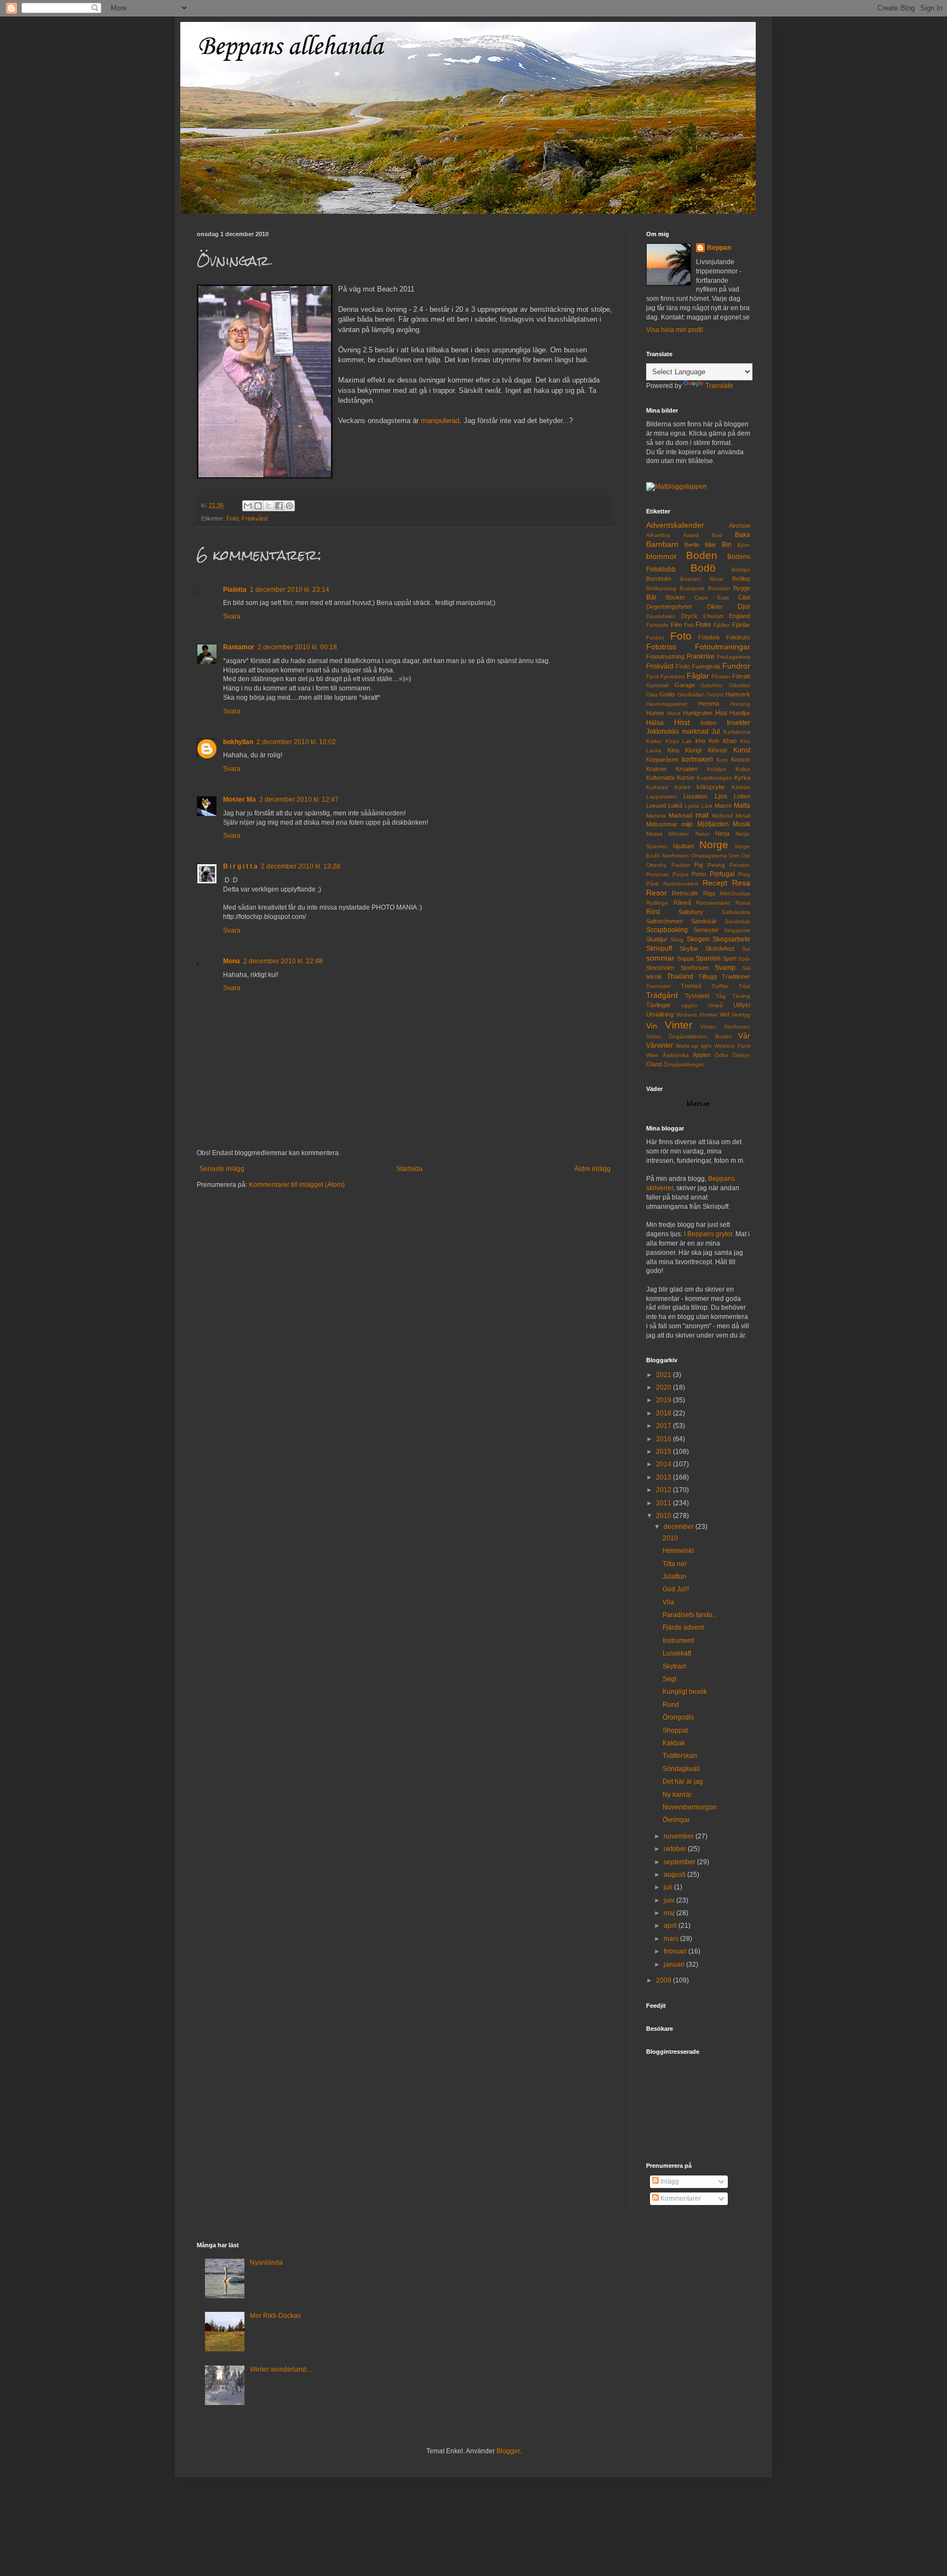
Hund (674, 713)
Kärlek (683, 787)
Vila (668, 1602)
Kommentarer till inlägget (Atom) (297, 1185)
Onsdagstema (709, 856)
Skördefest (720, 949)
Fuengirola (706, 666)
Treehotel (658, 986)
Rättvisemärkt (713, 903)
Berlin (692, 545)
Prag (744, 874)
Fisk (689, 625)
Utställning (660, 1014)
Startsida (409, 1169)
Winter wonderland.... (281, 2369)
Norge (714, 845)
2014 (664, 1464)
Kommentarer (680, 2198)
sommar (660, 958)
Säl (746, 968)
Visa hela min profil (675, 330)
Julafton (674, 1577)
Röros (743, 903)
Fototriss (661, 647)
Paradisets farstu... (690, 1615)
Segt (669, 1679)
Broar (717, 579)
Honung (740, 704)
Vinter (678, 1025)
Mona (232, 961)
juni (670, 1900)
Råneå (682, 903)
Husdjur (740, 713)
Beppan (719, 248)
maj (670, 1913)
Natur (702, 834)
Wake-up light (694, 1046)
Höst (682, 722)
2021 (664, 1375)
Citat (744, 597)
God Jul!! (676, 1589)
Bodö (703, 568)
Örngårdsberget (684, 1064)
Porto (699, 874)
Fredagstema (734, 657)
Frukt (683, 666)
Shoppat (675, 1730)
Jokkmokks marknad (677, 732)
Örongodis (678, 1717)
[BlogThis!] (258, 506)
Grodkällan (691, 695)
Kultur (743, 769)
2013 (664, 1477)
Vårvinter (660, 1046)
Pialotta (235, 590)
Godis (667, 694)
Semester (706, 930)
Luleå (675, 806)
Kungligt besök (685, 1692)
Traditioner (736, 976)
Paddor (681, 865)
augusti (675, 1875)
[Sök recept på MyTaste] (677, 487)
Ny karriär (677, 1795)
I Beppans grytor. (709, 1234)
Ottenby (656, 865)
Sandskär (704, 921)
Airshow (740, 526)
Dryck (689, 616)
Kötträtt (741, 787)
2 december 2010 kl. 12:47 (299, 799)
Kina (673, 750)
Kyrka (742, 778)
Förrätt (741, 676)
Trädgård (662, 995)
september (680, 1862)
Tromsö (691, 986)
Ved (724, 1014)
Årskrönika (676, 1055)
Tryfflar (720, 986)
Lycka (692, 806)
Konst (742, 750)
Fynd (652, 676)
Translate (719, 386)
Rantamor (239, 647)
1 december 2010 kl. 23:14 (290, 590)
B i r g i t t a (240, 866)
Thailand (680, 976)
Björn (744, 545)
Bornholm (659, 579)
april (671, 1926)
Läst (707, 806)
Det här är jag (683, 1781)
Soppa (685, 958)
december (680, 1527)
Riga (709, 893)
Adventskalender (675, 525)
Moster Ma (239, 799)
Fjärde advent (683, 1627)
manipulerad (440, 421)
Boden (702, 555)
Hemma (709, 704)
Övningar (676, 1820)
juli (669, 1887)
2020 (664, 1387)
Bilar (711, 545)
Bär (651, 597)
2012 (664, 1490)
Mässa (654, 834)
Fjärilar (741, 625)
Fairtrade (657, 625)
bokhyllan (238, 742)
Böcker (675, 597)
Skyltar (689, 949)
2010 (664, 1516)
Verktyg (741, 1015)
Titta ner (675, 1564)
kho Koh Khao (716, 741)
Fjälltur (722, 625)
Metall (743, 816)
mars (672, 1939)
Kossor (741, 759)
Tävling (741, 996)
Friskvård (255, 518)
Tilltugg (708, 976)
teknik (654, 976)
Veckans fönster (696, 1015)
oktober (676, 1849)
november (680, 1836)
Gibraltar (740, 685)
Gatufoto (712, 685)
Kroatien (687, 769)
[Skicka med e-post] (248, 506)
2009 (664, 1980)
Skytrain (675, 1666)
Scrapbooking (667, 930)
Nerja (722, 833)
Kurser (686, 778)
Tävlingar (658, 1005)
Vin (652, 1026)
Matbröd (722, 816)
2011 (664, 1503)
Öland (654, 1064)
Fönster (721, 676)
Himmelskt (678, 1551)
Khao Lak (679, 741)
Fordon (655, 638)
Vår (744, 1036)
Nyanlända (266, 2263)
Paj (698, 865)
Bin (727, 545)
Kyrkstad (657, 787)
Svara (232, 616)
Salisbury (691, 912)
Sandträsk (737, 921)
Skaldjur (657, 939)
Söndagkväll (681, 1769)
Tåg (721, 996)
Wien (652, 1055)
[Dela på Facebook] (279, 506)
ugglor (689, 1005)
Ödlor (721, 1055)
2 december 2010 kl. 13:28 (301, 866)
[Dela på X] (269, 506)
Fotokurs (738, 637)
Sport (729, 958)
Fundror (736, 666)
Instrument (678, 1641)
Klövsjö (718, 750)
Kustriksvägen (714, 778)
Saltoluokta (736, 912)
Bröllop (741, 579)
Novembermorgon (690, 1807)
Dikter (715, 607)
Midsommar (662, 824)
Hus (721, 713)
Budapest (692, 588)
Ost (746, 856)
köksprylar (711, 787)
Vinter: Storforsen (725, 1027)
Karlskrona (737, 732)
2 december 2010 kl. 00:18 (297, 647)
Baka (743, 535)
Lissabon (695, 796)
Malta (742, 806)
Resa (741, 883)
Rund (671, 1705)
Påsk (652, 884)
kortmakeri (697, 759)
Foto (232, 518)
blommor (661, 556)
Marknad (680, 815)
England (740, 616)
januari (675, 1964)
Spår (744, 959)
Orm (734, 856)
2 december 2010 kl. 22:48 (283, 961)
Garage (685, 685)
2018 (664, 1413)
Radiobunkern (681, 884)
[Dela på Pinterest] (289, 506)
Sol (746, 949)
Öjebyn (741, 1055)
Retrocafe (685, 893)
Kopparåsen (662, 759)
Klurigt (693, 750)
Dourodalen (661, 616)
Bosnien (691, 579)
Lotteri (742, 796)
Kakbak (674, 1743)
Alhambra (658, 535)
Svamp (725, 968)
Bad (717, 535)
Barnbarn (662, 544)
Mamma (656, 816)
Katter (654, 741)
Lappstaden (661, 796)
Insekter (738, 723)
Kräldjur (717, 769)
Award (691, 535)
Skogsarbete (731, 939)
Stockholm (660, 968)
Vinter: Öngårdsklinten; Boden (689, 1036)
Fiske (703, 625)
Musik (741, 824)
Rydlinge (657, 903)
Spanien (708, 958)
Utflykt (742, 1005)
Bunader (719, 588)
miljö (687, 824)
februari (676, 1951)
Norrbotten (675, 856)
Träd (745, 986)
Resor (657, 893)
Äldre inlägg (592, 1169)
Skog (677, 939)
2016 (664, 1439)
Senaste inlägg (222, 1169)
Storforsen (695, 968)
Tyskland (697, 996)
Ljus (721, 796)
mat (702, 815)
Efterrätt (713, 616)
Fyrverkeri (672, 676)
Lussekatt (677, 1653)
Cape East (712, 598)
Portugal (722, 874)
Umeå (715, 1005)
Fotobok (709, 637)
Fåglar (698, 676)
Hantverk (738, 694)
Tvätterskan (680, 1756)
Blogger (508, 2451)
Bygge (742, 588)
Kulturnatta (660, 778)
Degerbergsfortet (669, 607)
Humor (655, 713)
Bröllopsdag (661, 588)
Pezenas (657, 874)
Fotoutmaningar (723, 647)
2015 (664, 1452)
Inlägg (669, 2181)
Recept (715, 883)
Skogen (698, 939)
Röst (653, 912)
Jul (716, 732)
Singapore (737, 930)
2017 (664, 1426)
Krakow (656, 769)
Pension (740, 865)
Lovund (656, 806)
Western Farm (732, 1046)
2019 (664, 1400)
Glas (652, 695)
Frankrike (701, 656)
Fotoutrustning (665, 656)
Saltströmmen (664, 921)
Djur (744, 607)
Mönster (679, 834)
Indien (708, 723)
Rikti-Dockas (735, 893)
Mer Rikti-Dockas (275, 2316)
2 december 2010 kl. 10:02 (296, 742)
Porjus (680, 874)
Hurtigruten (698, 713)
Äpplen (702, 1055)
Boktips (741, 570)
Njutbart (683, 846)
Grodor (715, 695)
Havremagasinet (667, 704)
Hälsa (655, 723)
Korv (722, 760)
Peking (716, 865)
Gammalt (657, 685)
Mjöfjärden (713, 824)
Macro (723, 806)
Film (676, 625)
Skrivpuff (659, 949)
